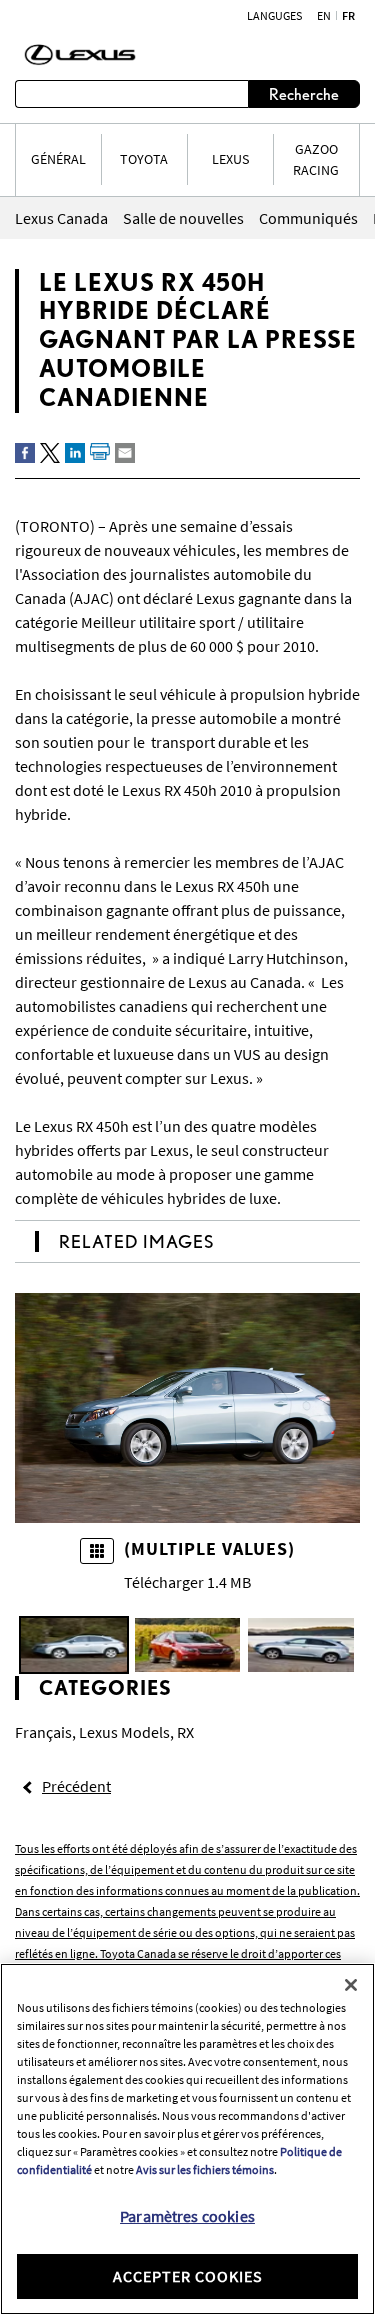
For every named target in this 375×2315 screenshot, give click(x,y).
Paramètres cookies (187, 2216)
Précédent (76, 1786)
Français (43, 1732)
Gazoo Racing (316, 159)
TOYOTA (144, 159)
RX (185, 1732)
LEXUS (230, 159)
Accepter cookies (188, 2276)
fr (348, 16)
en (324, 16)
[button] (74, 1645)
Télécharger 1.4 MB (187, 1582)
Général (58, 159)
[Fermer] (351, 1985)
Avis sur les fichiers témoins (205, 2169)
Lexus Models (124, 1732)
